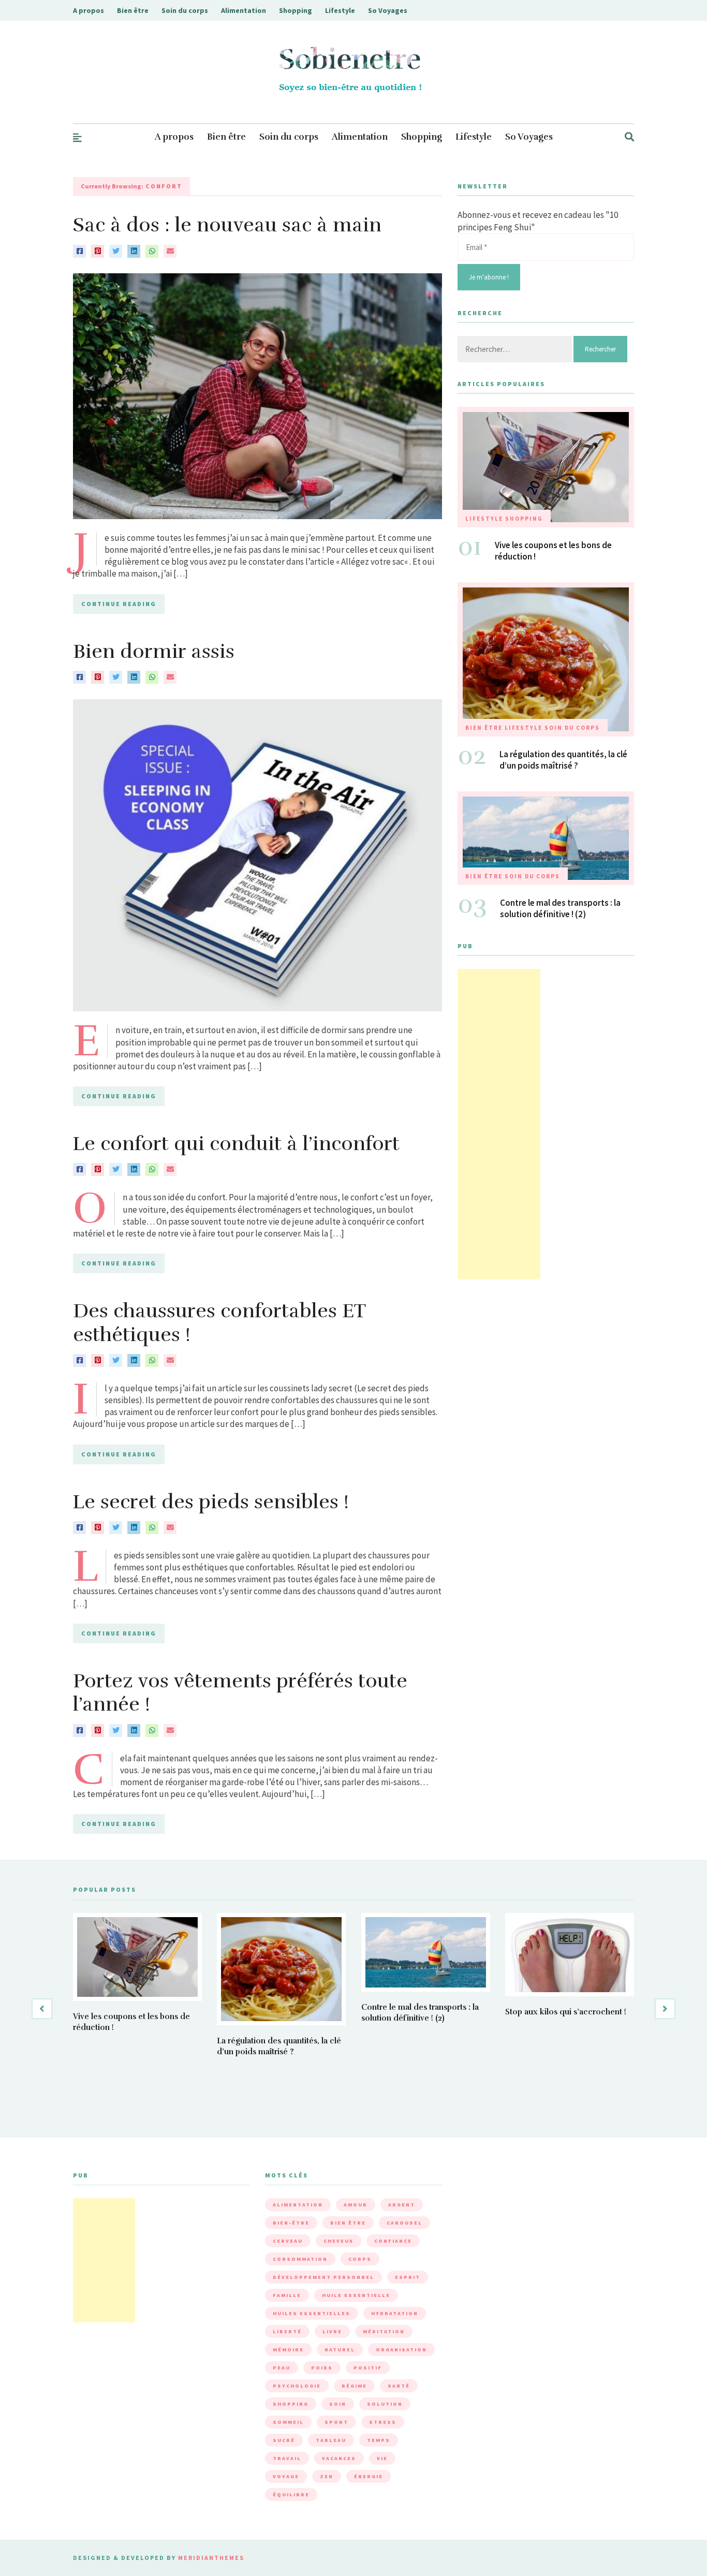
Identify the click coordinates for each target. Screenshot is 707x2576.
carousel (404, 2223)
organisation (401, 2350)
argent (402, 2205)
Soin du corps (185, 10)
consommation (300, 2259)
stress (383, 2422)
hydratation (395, 2313)
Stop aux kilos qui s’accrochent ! (566, 2012)
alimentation (298, 2205)
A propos (89, 10)
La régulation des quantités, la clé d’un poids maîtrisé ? (563, 760)
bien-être (291, 2223)
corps (360, 2259)
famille (287, 2295)
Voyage (286, 2476)
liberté (287, 2331)
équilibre (291, 2494)
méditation (384, 2331)
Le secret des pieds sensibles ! (211, 1502)
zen (327, 2476)
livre (332, 2331)
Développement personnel (323, 2277)
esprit (408, 2277)
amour (356, 2205)
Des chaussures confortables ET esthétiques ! (219, 1323)
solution (385, 2404)
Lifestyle (340, 10)
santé (399, 2386)
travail (287, 2458)
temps (379, 2440)
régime (354, 2386)
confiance (393, 2241)
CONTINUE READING (119, 604)
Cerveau (288, 2241)
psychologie (297, 2386)
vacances (339, 2458)
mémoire (288, 2350)
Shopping (296, 10)
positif (368, 2368)
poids (322, 2368)
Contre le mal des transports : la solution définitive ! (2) (560, 908)
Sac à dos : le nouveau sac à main (227, 225)
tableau (331, 2440)
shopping (291, 2404)
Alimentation (244, 10)
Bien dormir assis (154, 651)
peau (282, 2368)
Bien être (133, 10)
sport (336, 2422)
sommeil (288, 2422)
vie (382, 2458)
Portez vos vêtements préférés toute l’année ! (240, 1693)
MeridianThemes (211, 2558)
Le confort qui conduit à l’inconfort (236, 1144)
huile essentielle (356, 2295)
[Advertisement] (499, 1124)
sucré (284, 2440)
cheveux (338, 2241)
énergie (369, 2476)
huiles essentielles (312, 2313)
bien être (348, 2223)
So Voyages (388, 10)
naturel (340, 2350)
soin (338, 2404)
